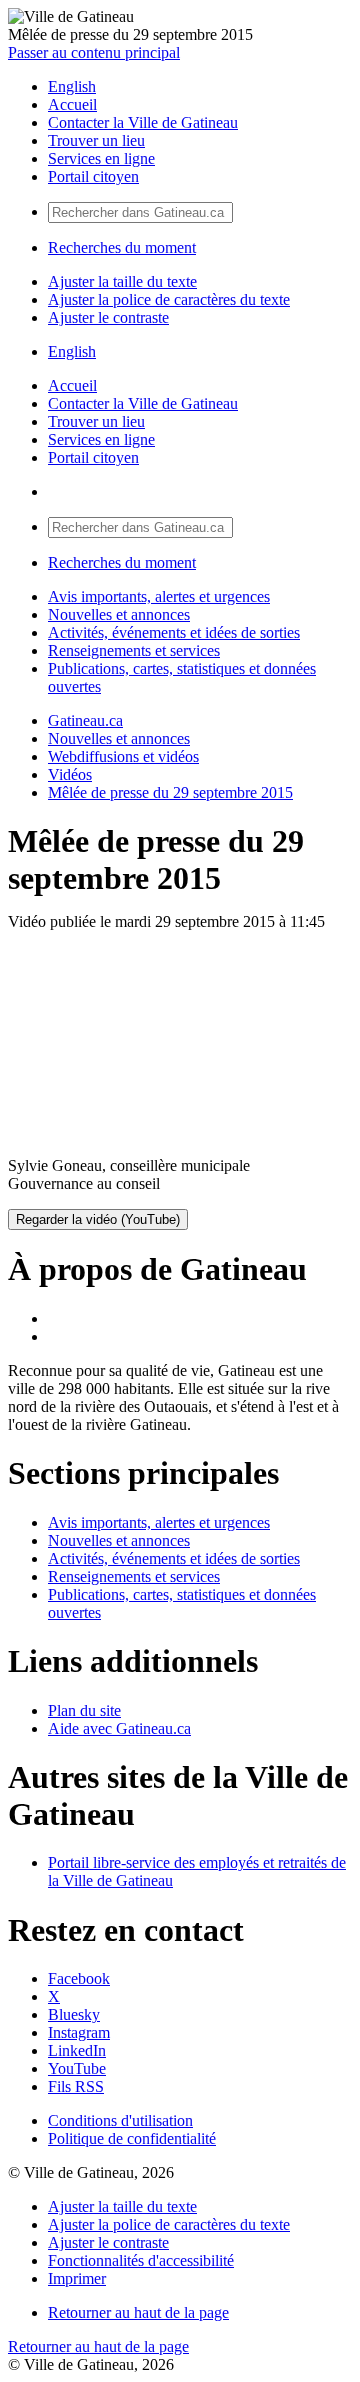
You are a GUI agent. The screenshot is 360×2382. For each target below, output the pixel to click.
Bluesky (74, 2014)
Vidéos (70, 774)
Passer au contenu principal (94, 52)
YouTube (77, 2068)
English (72, 86)
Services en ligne (101, 158)
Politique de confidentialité (132, 2138)
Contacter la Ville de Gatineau (143, 122)
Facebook (79, 1978)
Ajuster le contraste (108, 317)
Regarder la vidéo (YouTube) (98, 1219)
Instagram (79, 2032)
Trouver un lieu (96, 140)
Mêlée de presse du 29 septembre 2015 (170, 792)
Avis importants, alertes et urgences (159, 596)
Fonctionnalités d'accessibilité (141, 2260)
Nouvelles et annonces (119, 614)
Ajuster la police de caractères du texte (169, 299)
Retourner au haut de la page (138, 2312)
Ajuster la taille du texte (122, 281)
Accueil (72, 104)
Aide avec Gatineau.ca (119, 1728)
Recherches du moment (122, 247)
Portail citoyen (93, 176)
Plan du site (84, 1710)
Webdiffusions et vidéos (123, 756)
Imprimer (77, 2278)
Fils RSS (76, 2086)
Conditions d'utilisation (120, 2120)
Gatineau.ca (85, 720)
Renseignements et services (134, 650)
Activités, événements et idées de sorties (174, 632)
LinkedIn (77, 2050)
